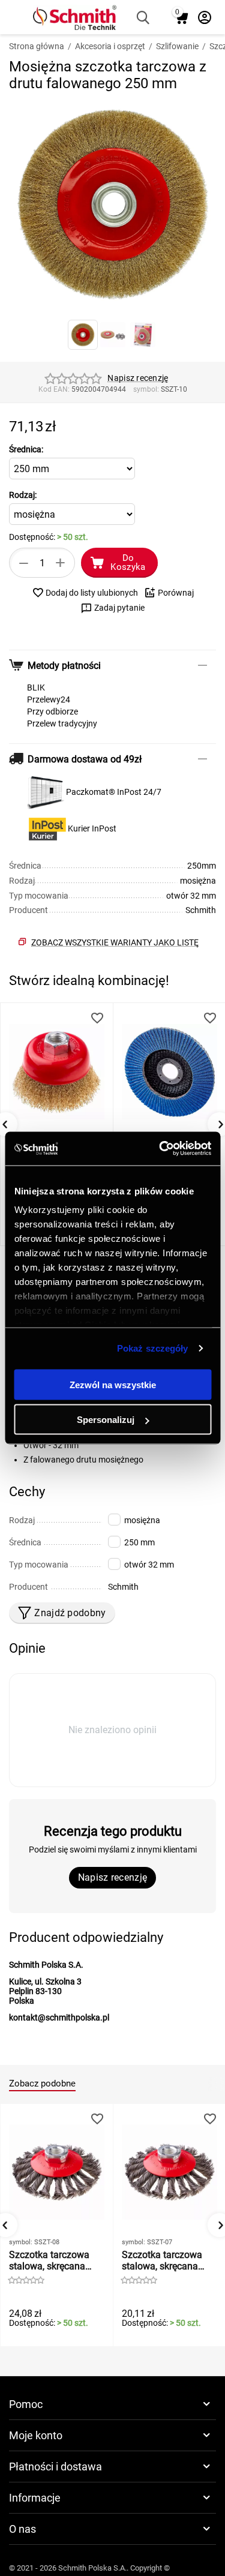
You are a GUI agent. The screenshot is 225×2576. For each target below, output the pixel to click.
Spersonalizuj (106, 1420)
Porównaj (176, 593)
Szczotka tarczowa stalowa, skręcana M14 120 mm (49, 2260)
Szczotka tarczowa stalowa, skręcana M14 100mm (162, 2260)
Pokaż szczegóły (153, 1348)
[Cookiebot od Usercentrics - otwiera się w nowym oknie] (160, 1149)
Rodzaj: (23, 495)
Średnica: (26, 449)
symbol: (146, 389)
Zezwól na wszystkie (113, 1384)
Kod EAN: (54, 389)
